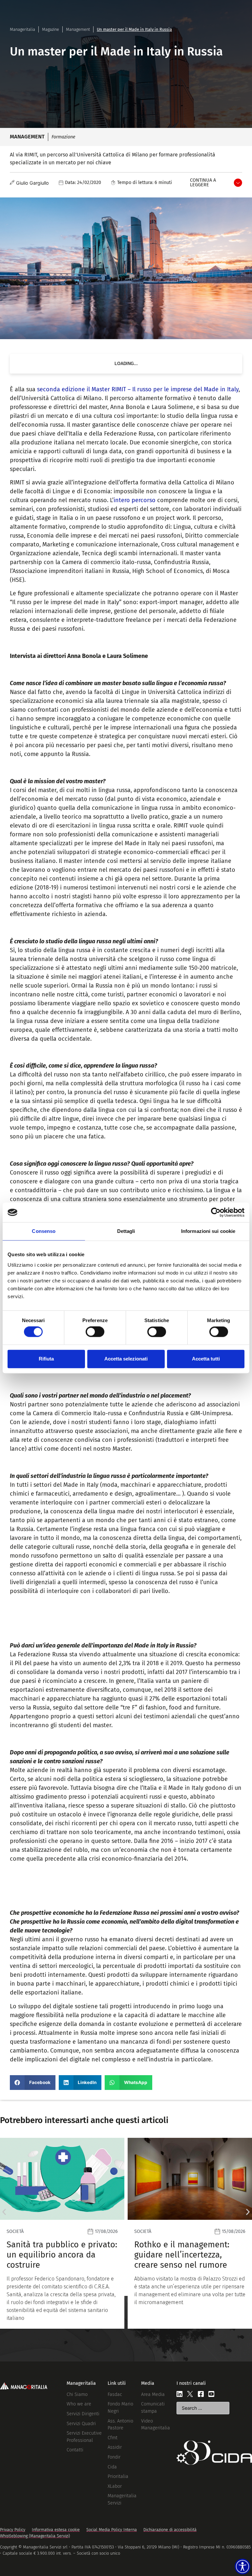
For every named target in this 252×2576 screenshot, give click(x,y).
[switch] (95, 1332)
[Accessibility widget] (242, 2566)
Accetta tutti (206, 1359)
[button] (33, 2083)
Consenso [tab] (44, 1231)
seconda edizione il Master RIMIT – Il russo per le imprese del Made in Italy (138, 389)
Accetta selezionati (126, 1359)
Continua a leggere (203, 183)
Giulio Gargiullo (32, 183)
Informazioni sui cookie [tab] (208, 1231)
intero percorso (135, 500)
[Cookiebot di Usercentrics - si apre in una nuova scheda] (216, 1212)
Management (78, 29)
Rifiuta (46, 1359)
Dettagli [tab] (126, 1231)
